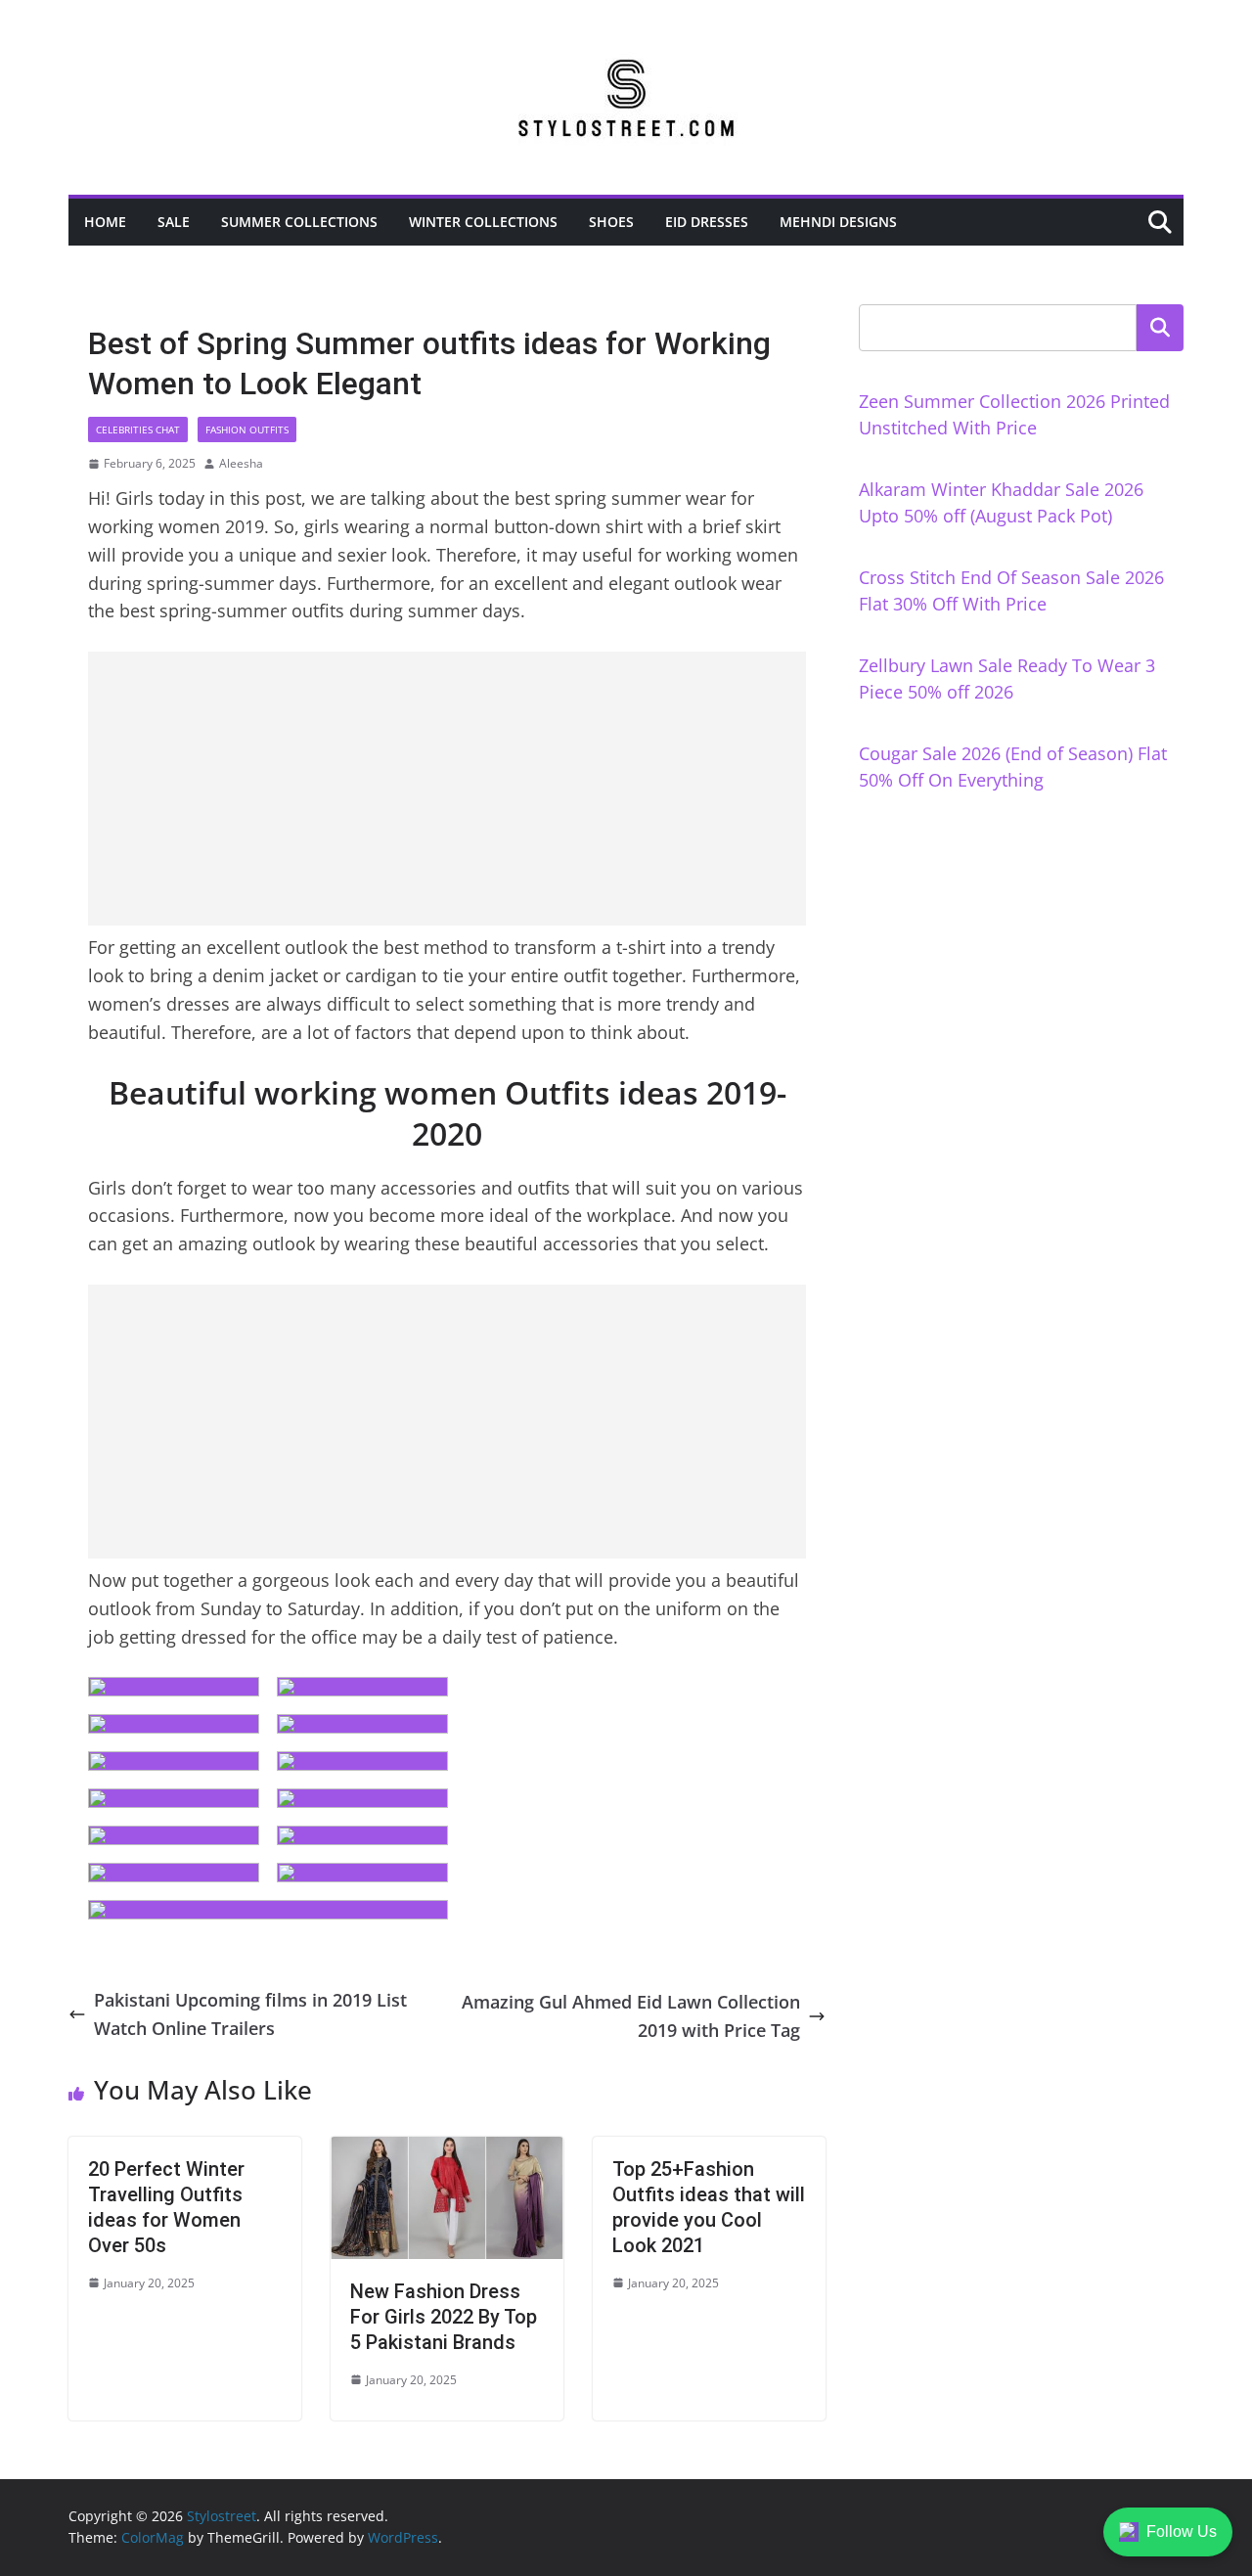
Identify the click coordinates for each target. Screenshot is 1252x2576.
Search (1160, 328)
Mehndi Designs (838, 222)
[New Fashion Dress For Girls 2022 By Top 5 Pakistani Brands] (447, 2150)
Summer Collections (299, 222)
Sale (174, 222)
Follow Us (1182, 2531)
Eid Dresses (707, 222)
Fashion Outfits (247, 429)
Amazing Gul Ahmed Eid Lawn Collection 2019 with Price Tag (631, 2016)
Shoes (611, 222)
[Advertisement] (447, 789)
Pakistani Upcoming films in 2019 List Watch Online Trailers (250, 2014)
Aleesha (241, 463)
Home (105, 222)
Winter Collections (483, 222)
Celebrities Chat (138, 429)
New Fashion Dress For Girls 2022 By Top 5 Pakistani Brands (444, 2317)
